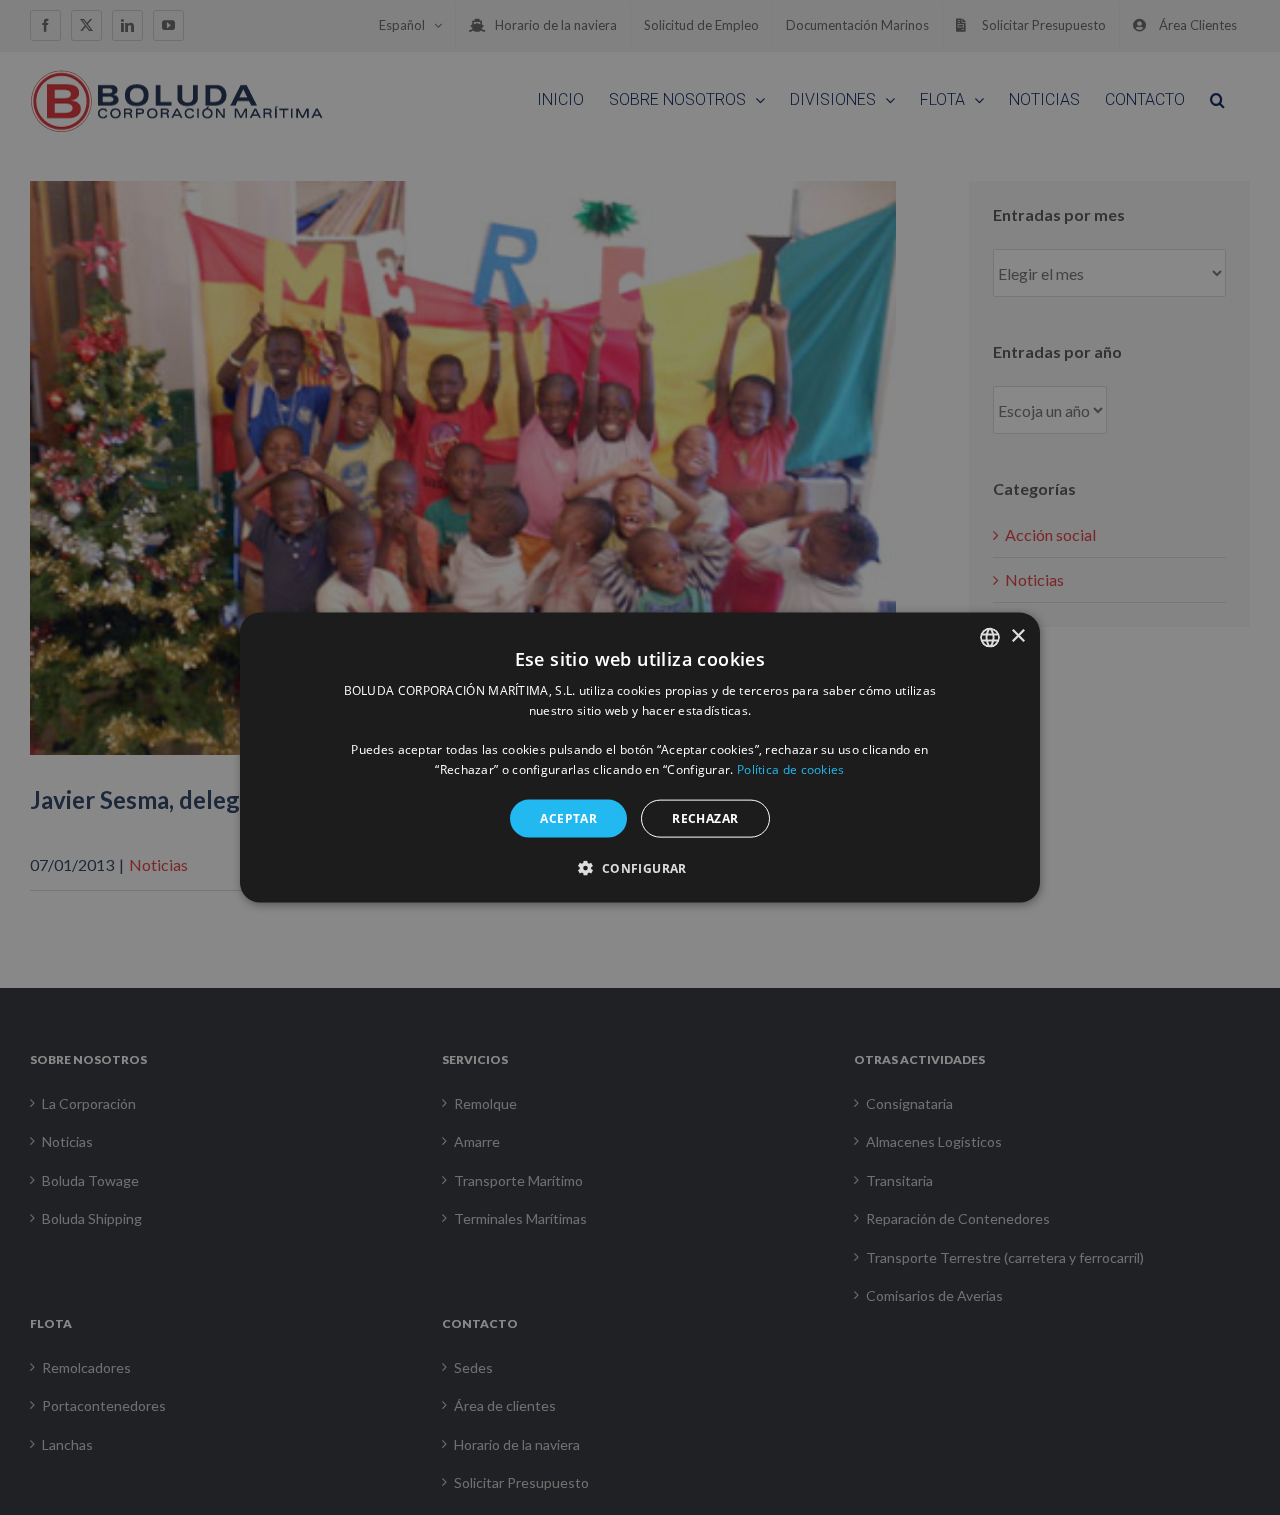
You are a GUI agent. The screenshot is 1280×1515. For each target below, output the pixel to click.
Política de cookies (791, 769)
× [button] (1017, 636)
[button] (639, 868)
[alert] (640, 757)
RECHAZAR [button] (705, 817)
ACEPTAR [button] (568, 817)
